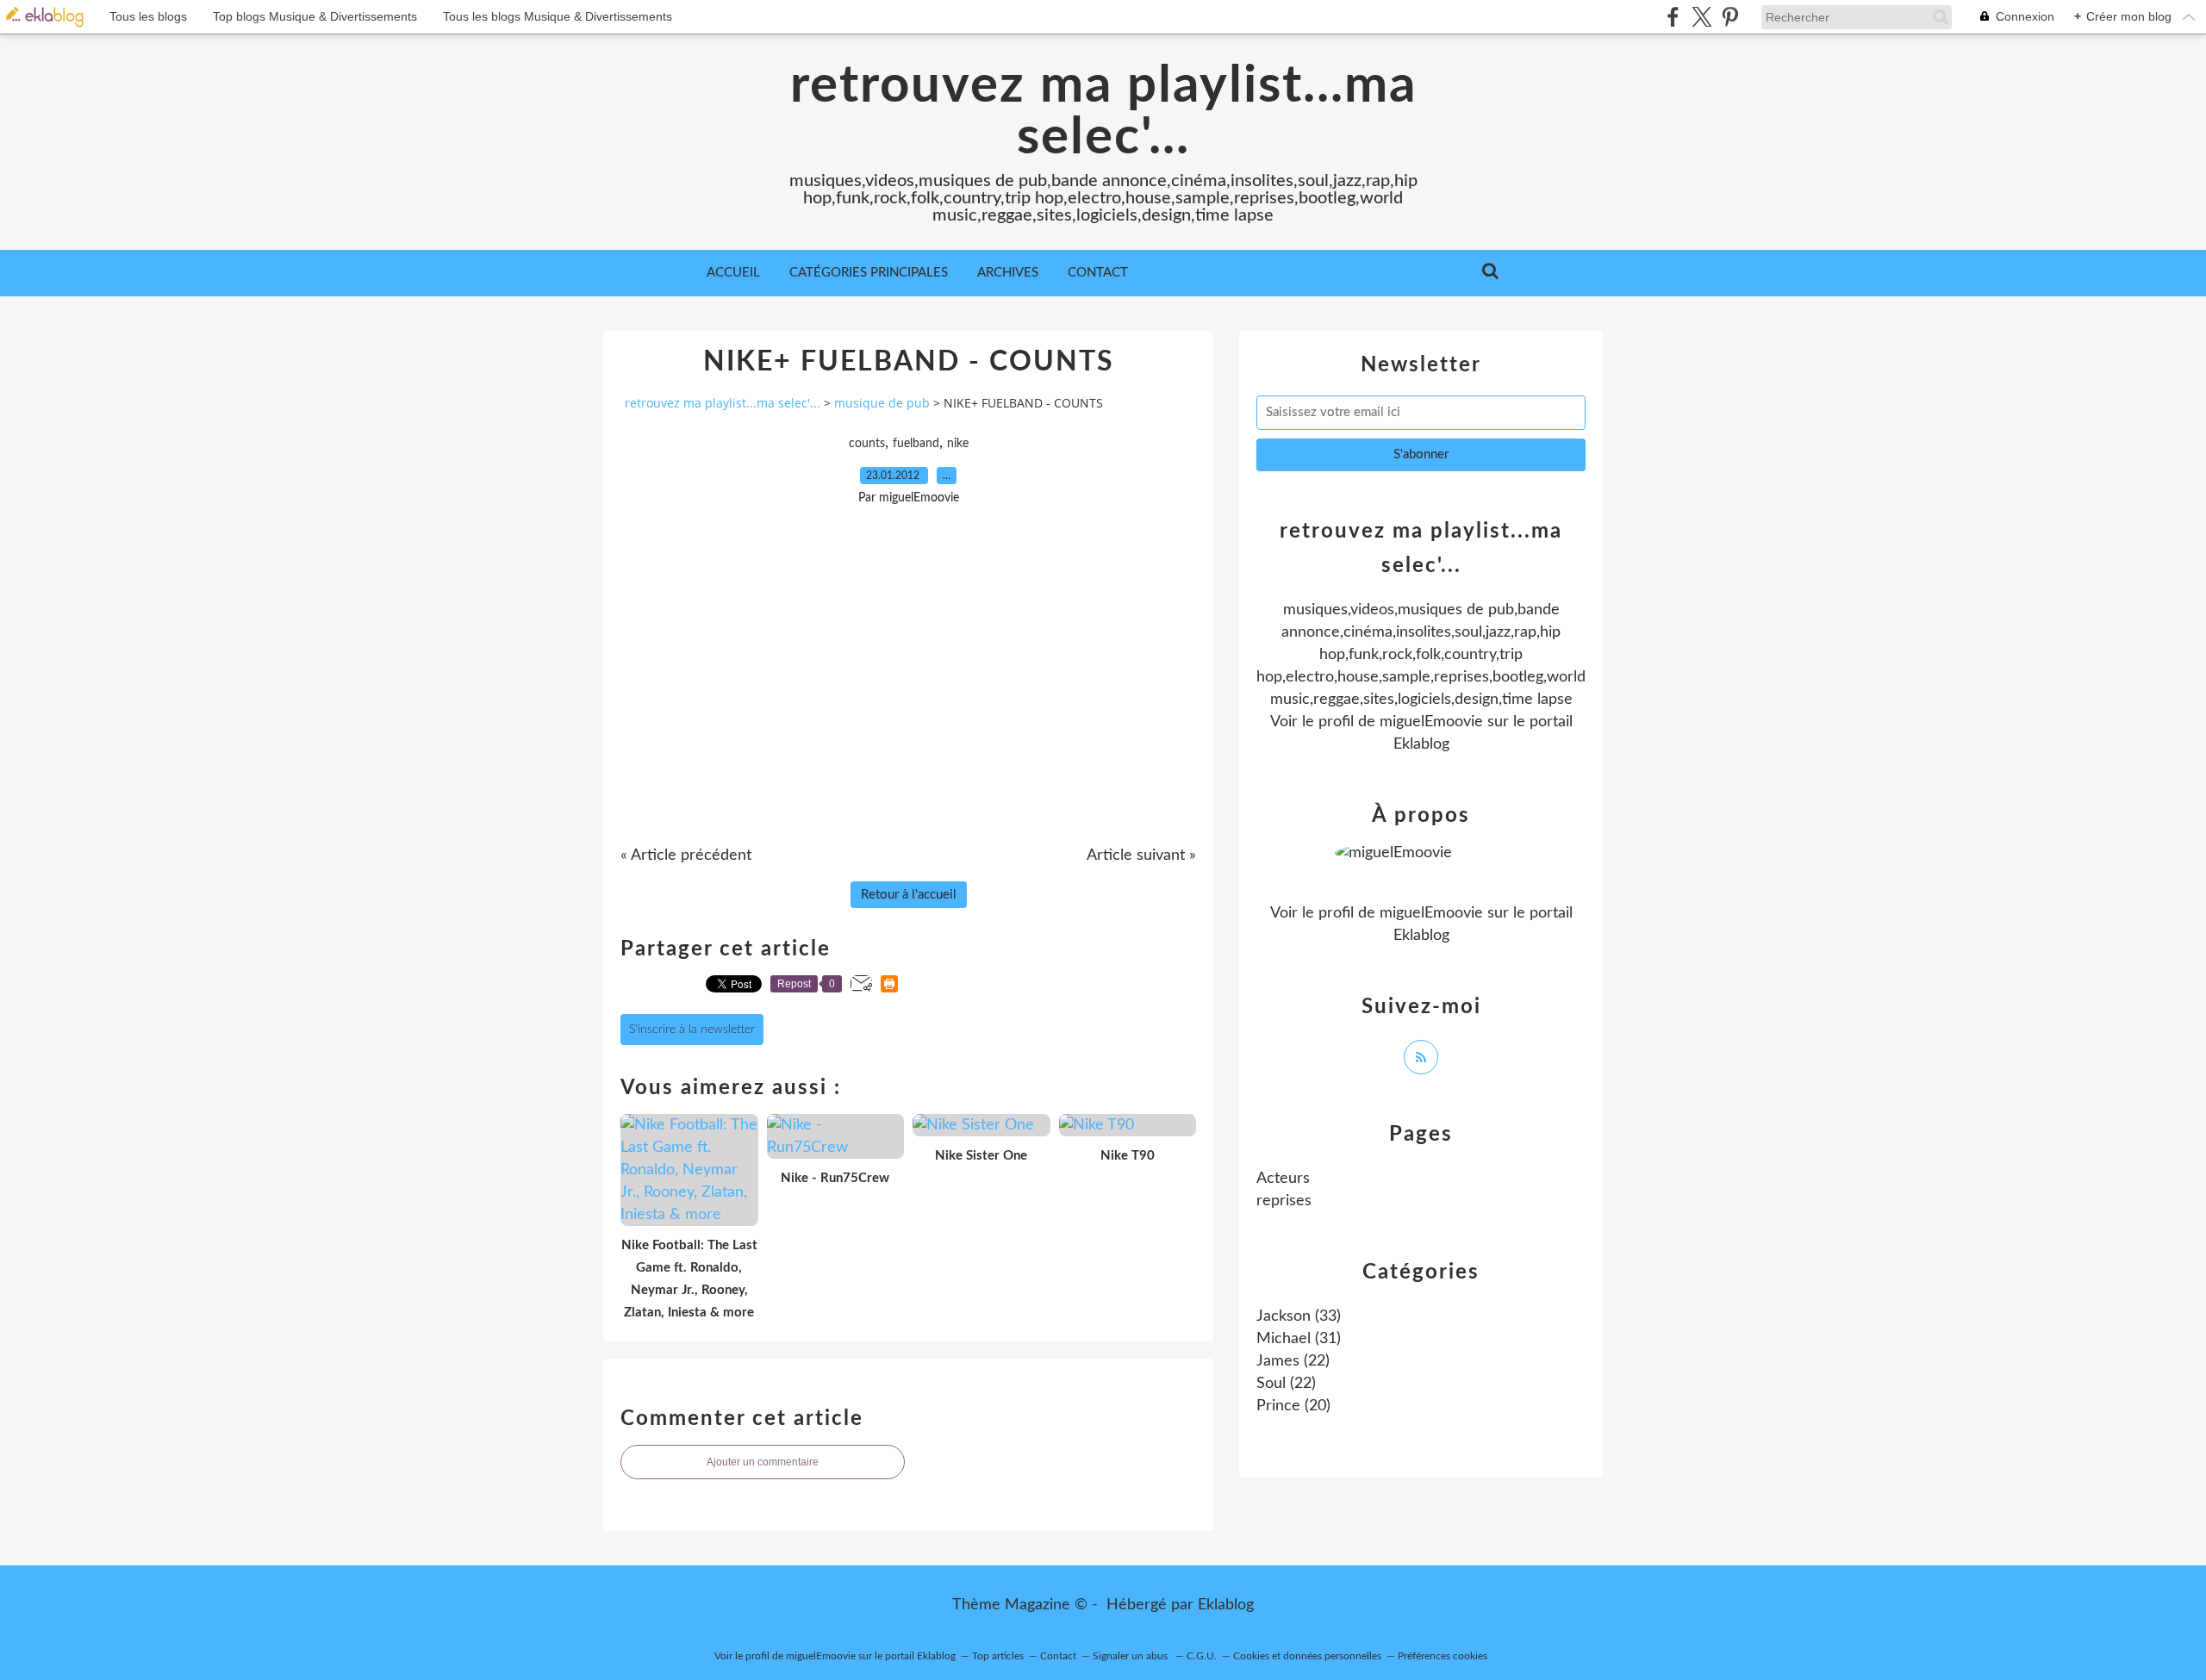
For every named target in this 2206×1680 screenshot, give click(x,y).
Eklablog (1226, 1605)
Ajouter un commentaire (763, 1462)
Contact (1098, 273)
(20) (1293, 1406)
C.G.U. (1202, 1656)
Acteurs (1283, 1179)
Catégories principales (869, 273)
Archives (1008, 273)
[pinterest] (1730, 17)
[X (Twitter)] (1701, 17)
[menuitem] (733, 273)
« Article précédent (686, 856)
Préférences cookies (1443, 1656)
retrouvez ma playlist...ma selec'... (1103, 112)
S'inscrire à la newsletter (692, 1030)
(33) (1299, 1316)
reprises (1284, 1201)
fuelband (916, 444)
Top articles (998, 1656)
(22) (1293, 1361)
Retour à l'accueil (909, 895)
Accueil (733, 273)
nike (958, 444)
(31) (1299, 1339)
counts (867, 444)
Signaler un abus (1131, 1656)
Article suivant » (1141, 856)
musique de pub (882, 403)
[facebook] (1673, 17)
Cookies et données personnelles (1307, 1656)
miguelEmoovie (1431, 722)
